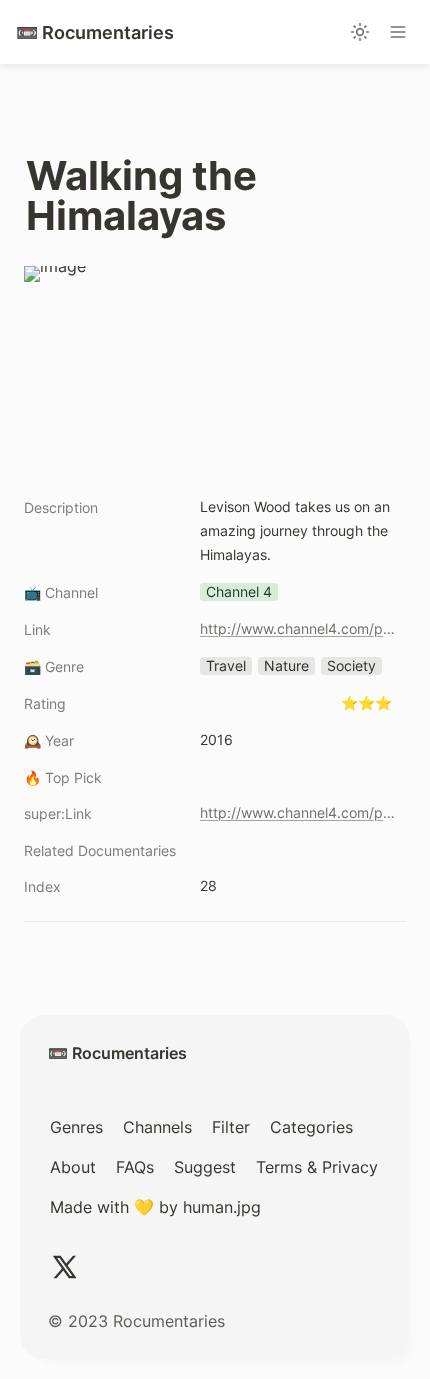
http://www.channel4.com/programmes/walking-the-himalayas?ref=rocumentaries (299, 628)
